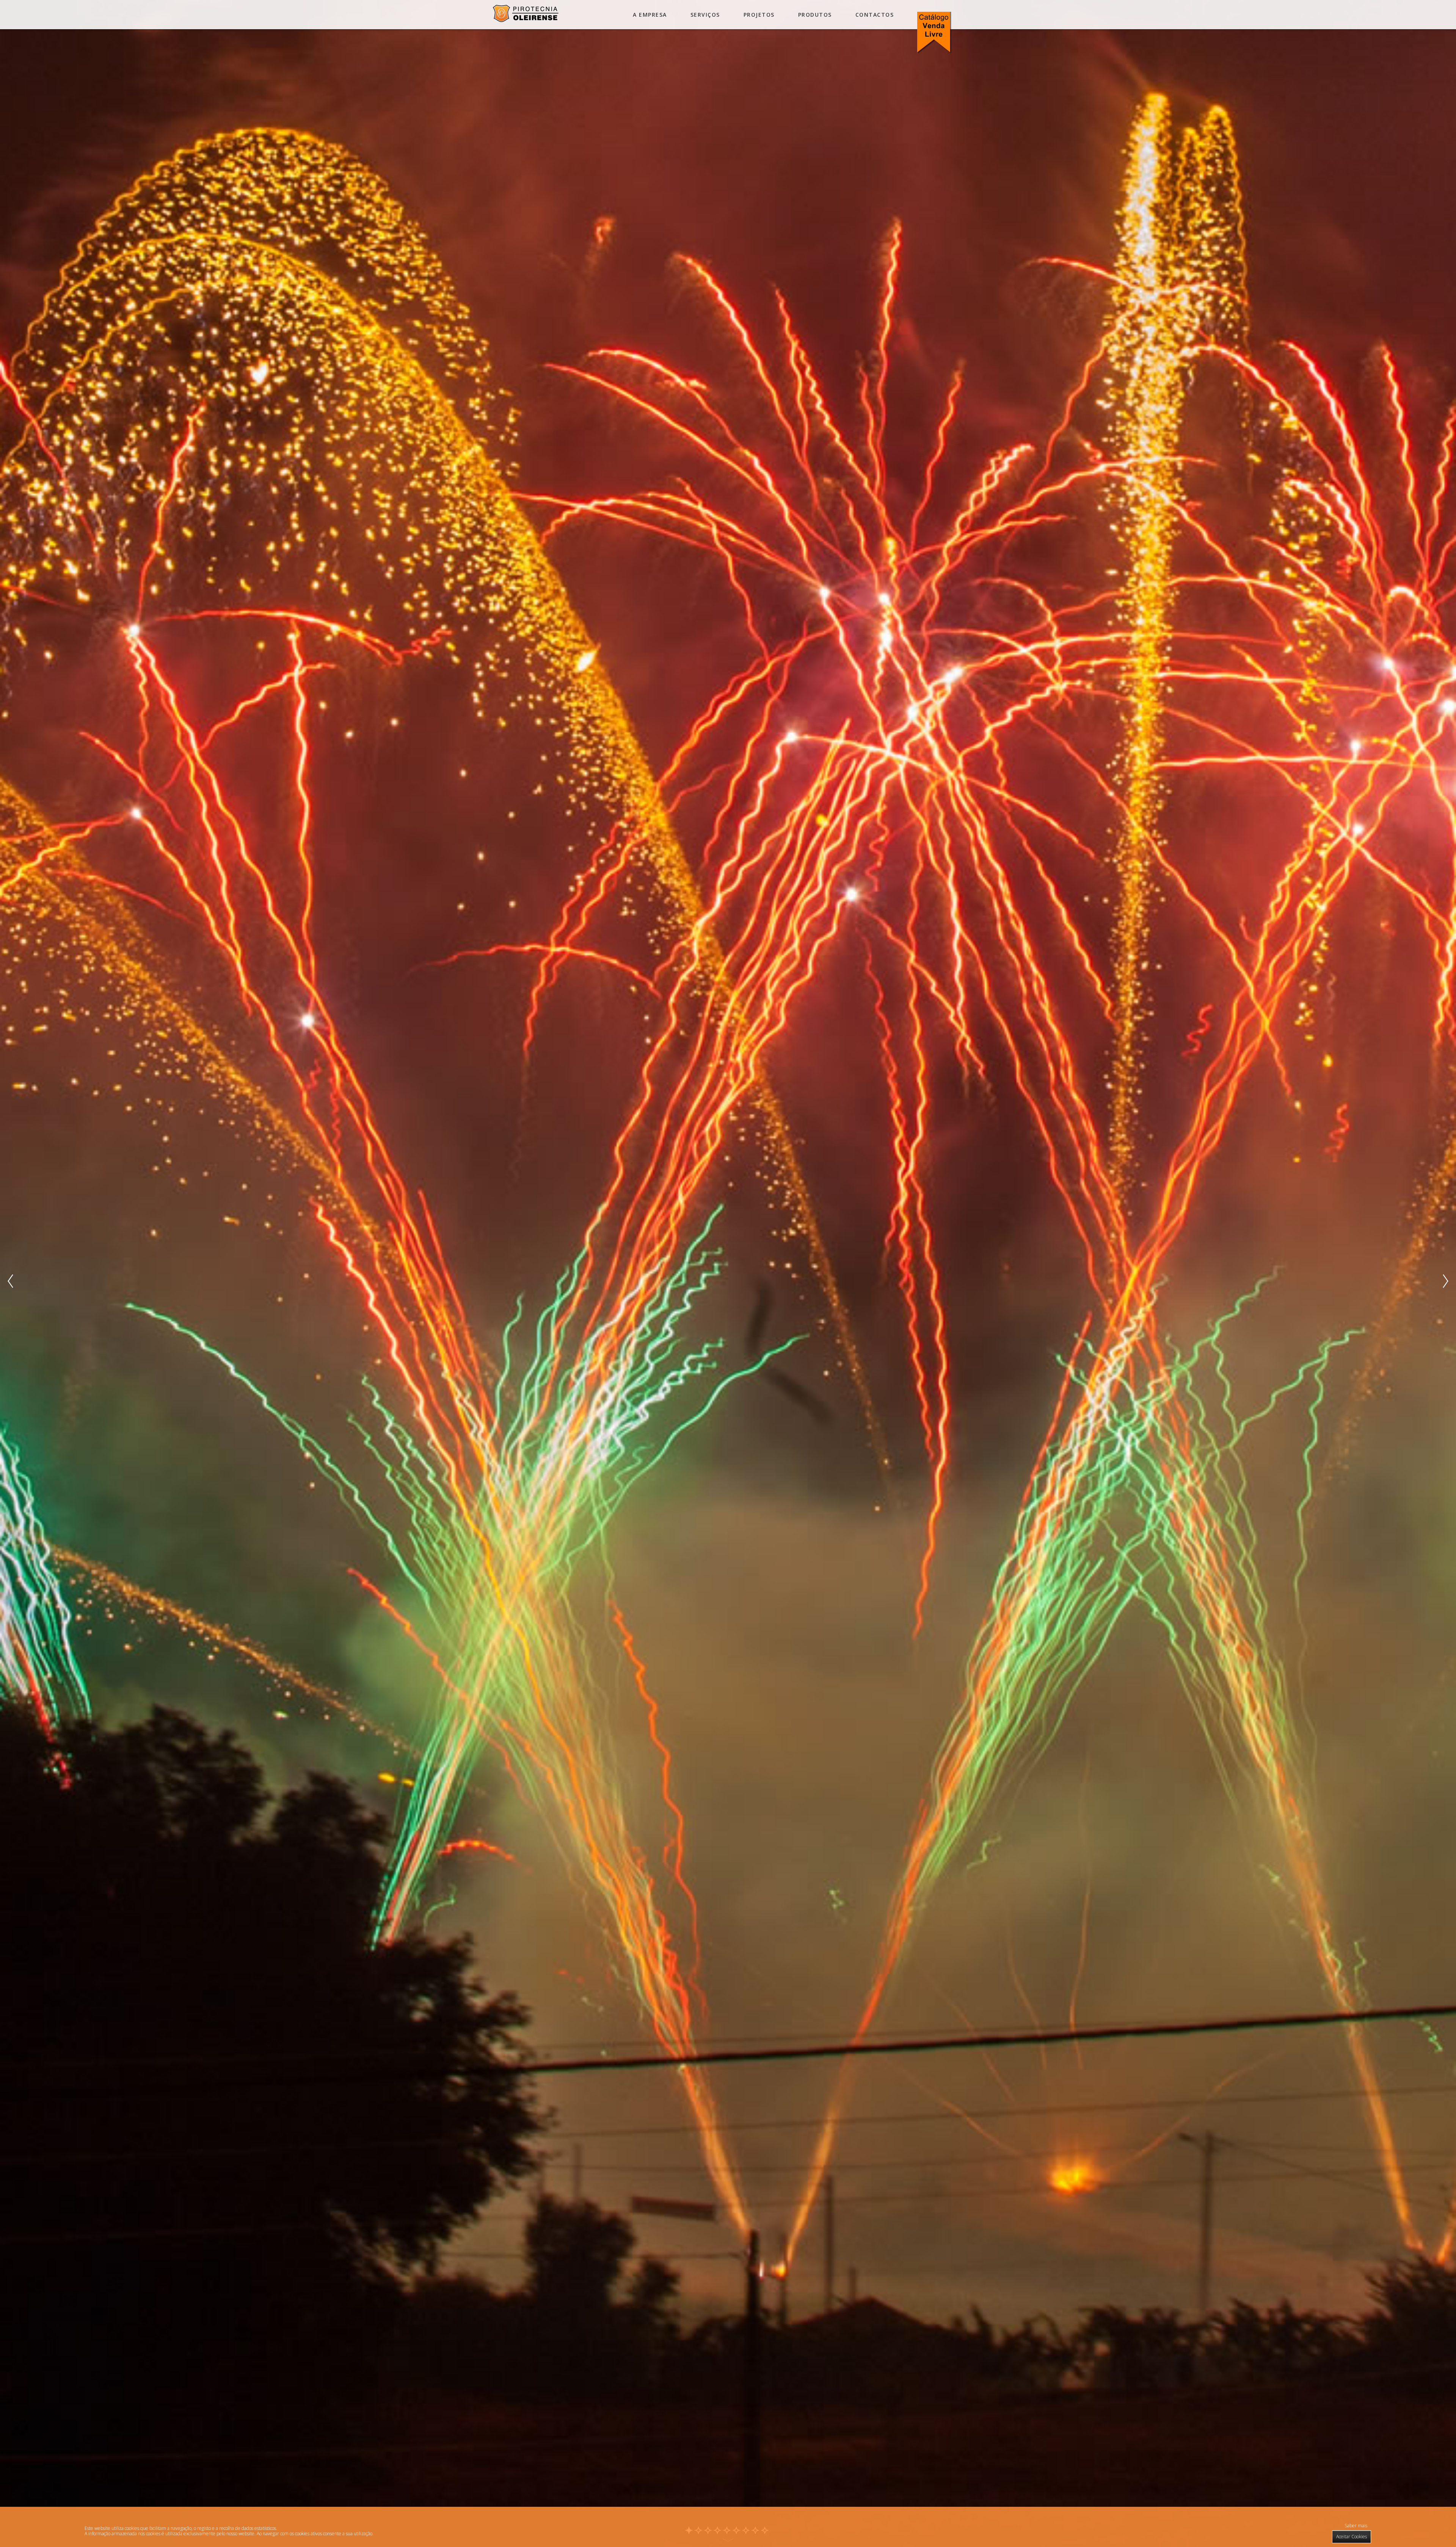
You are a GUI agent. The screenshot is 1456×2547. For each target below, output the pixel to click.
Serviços (705, 15)
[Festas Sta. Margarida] (526, 20)
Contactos (875, 15)
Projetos (759, 15)
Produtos (815, 15)
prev (10, 1281)
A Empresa (650, 15)
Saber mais (1356, 2526)
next (1446, 1281)
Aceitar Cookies (1352, 2537)
